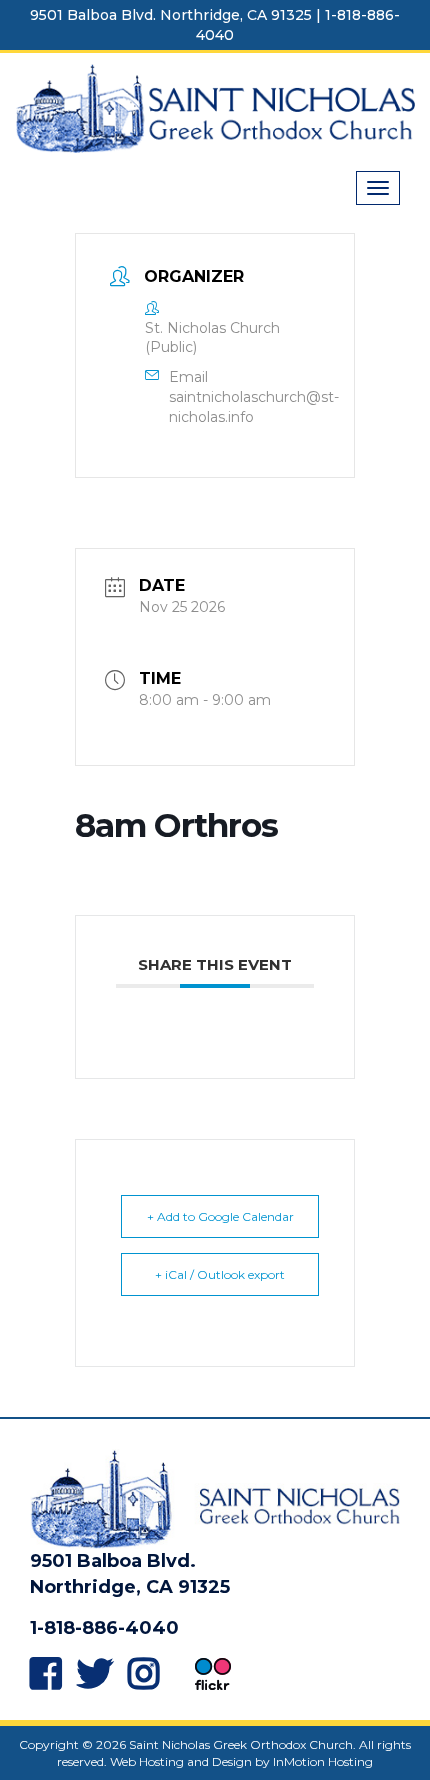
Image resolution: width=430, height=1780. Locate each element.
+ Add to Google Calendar (220, 1216)
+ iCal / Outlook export (220, 1274)
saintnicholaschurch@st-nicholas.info (254, 407)
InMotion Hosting (323, 1761)
